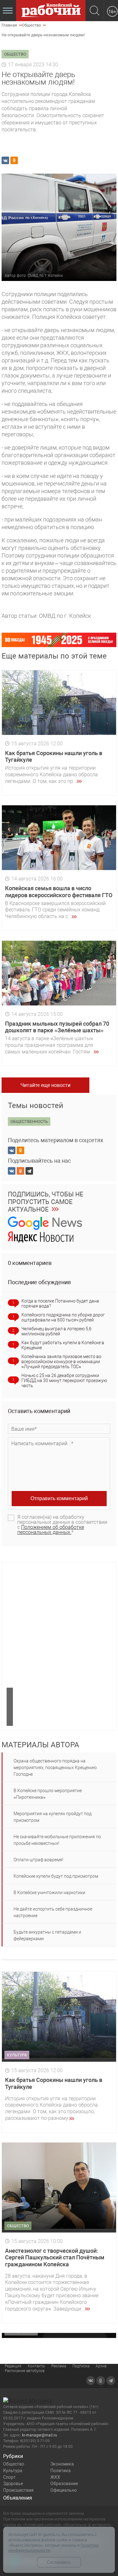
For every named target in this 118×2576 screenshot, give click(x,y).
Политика (61, 2471)
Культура (13, 2471)
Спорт (9, 2477)
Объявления (18, 2498)
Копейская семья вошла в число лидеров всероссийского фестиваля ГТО (59, 892)
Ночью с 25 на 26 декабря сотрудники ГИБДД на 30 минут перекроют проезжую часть (64, 1380)
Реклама (59, 2366)
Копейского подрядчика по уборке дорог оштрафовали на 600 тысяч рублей (63, 1317)
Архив (101, 2366)
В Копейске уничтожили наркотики (49, 1893)
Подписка (81, 2366)
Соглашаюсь (59, 2562)
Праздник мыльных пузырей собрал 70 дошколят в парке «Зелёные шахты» (57, 1027)
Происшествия (18, 2490)
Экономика (62, 2464)
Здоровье (13, 2484)
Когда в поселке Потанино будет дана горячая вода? (60, 1303)
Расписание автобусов (25, 2371)
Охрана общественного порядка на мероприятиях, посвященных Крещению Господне (55, 1768)
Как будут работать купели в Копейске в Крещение (63, 1345)
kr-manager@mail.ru (39, 2435)
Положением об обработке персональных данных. (51, 1530)
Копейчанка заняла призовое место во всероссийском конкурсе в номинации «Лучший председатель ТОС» (61, 1362)
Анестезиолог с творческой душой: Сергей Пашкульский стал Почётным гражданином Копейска (55, 2257)
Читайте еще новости (45, 1085)
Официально (64, 2490)
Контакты (36, 2366)
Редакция (13, 2366)
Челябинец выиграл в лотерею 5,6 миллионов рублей (56, 1331)
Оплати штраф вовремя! (38, 1860)
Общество (14, 2464)
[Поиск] (95, 11)
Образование (64, 2484)
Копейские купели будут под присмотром (56, 1876)
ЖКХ (55, 2477)
